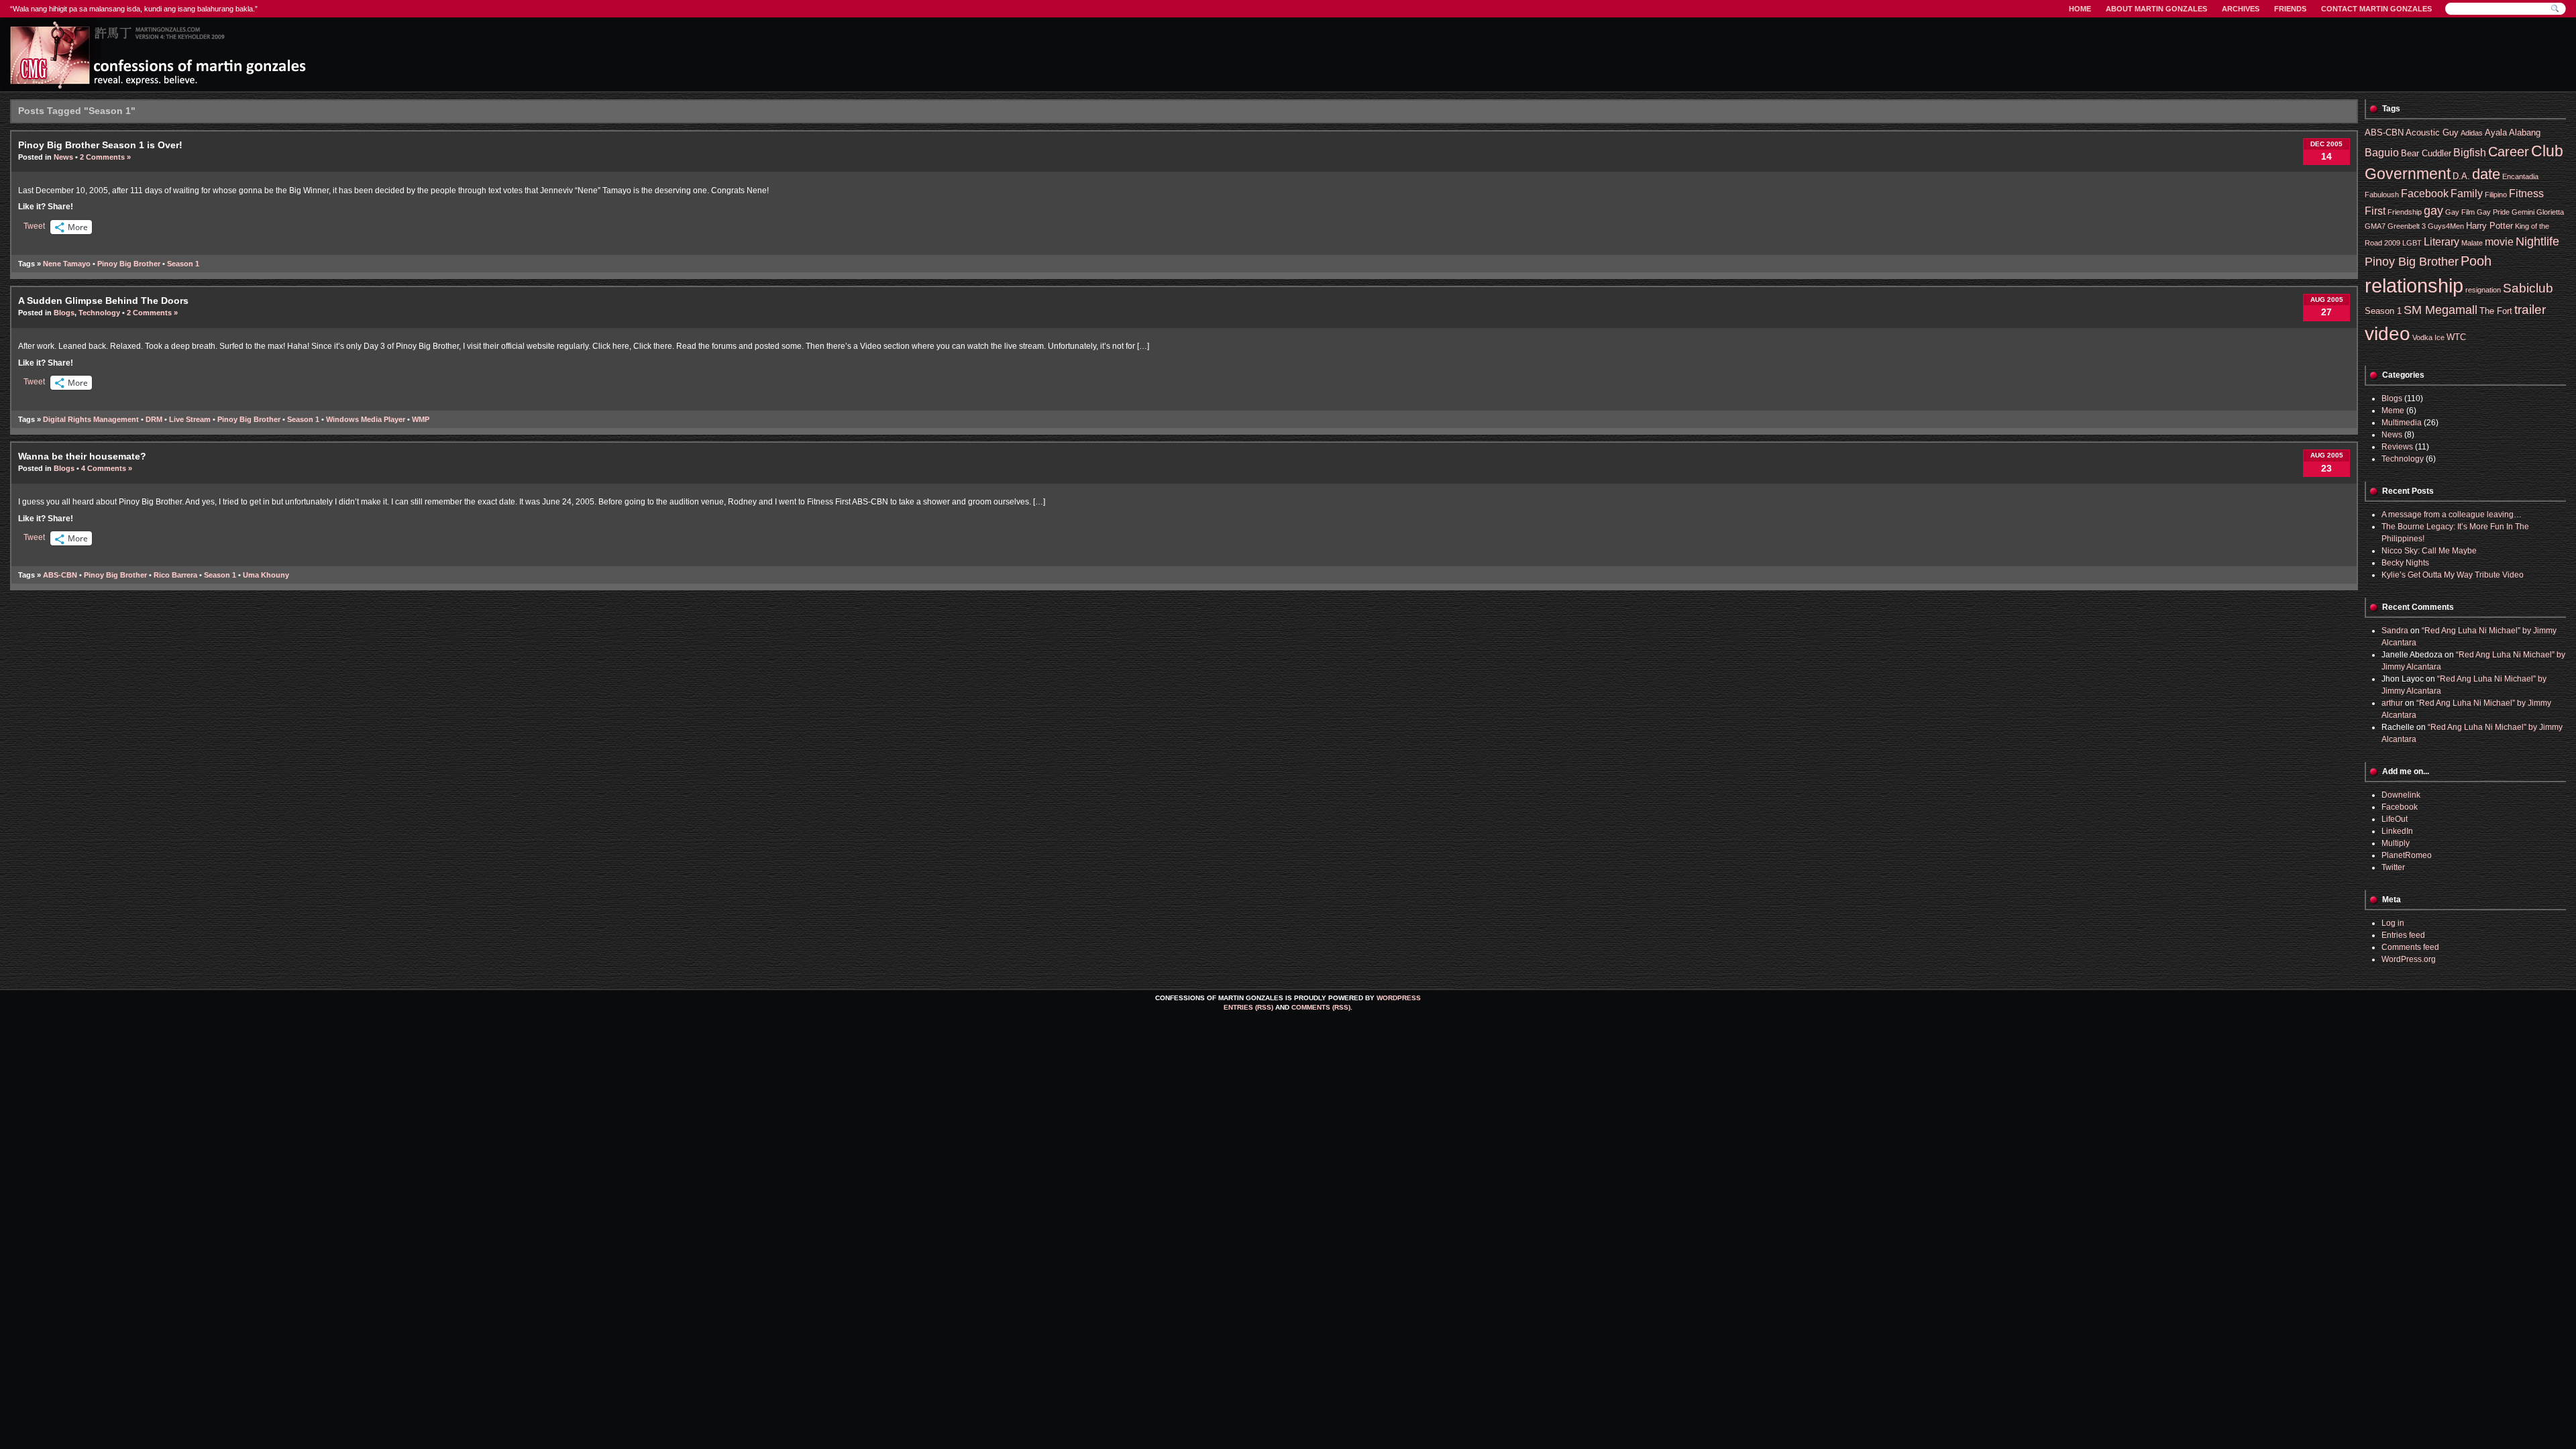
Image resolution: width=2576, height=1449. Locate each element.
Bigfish (2470, 153)
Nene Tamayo (67, 264)
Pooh (2476, 261)
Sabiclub (2528, 288)
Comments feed (2410, 947)
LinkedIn (2397, 831)
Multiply (2396, 843)
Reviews (2397, 447)
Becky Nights (2405, 563)
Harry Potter (2489, 226)
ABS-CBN (60, 575)
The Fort (2496, 311)
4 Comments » (107, 468)
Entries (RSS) (1248, 1007)
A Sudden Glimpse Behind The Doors (103, 301)
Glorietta (2550, 212)
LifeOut (2395, 819)
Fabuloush (2382, 195)
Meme (2393, 411)
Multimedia (2402, 423)
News (63, 157)
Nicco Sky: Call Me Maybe (2429, 551)
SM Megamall (2440, 310)
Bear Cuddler (2426, 153)
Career (2509, 151)
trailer (2530, 310)
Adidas (2472, 133)
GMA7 (2375, 226)
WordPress (1399, 998)
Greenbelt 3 (2407, 226)
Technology (99, 313)
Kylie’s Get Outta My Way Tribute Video (2453, 575)
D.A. (2461, 176)
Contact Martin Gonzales (2376, 9)
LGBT (2412, 243)
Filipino (2496, 195)
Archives (2241, 9)
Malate (2472, 243)
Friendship (2405, 212)
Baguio (2382, 153)
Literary (2441, 242)
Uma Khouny (266, 575)
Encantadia (2520, 176)
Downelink (2401, 795)
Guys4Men (2446, 226)
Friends (2290, 9)
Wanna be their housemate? (82, 456)
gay (2433, 211)
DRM (154, 419)
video (2387, 334)
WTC (2456, 337)
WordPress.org (2409, 959)
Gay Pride (2493, 212)
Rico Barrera (175, 575)
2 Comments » (105, 157)
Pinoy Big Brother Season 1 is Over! (100, 145)
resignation (2483, 290)
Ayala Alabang (2513, 132)
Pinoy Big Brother (129, 264)
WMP (421, 419)
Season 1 (183, 264)
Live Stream (190, 419)
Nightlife (2537, 241)
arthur (2392, 703)
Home (2080, 9)
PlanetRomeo (2407, 855)
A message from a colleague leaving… (2452, 515)
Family (2467, 194)
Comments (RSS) (1321, 1007)
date (2486, 174)
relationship (2414, 285)
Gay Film (2460, 212)
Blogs (64, 313)
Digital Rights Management (91, 419)
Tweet (34, 226)
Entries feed (2403, 935)
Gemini (2523, 212)
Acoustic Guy (2432, 132)
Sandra (2395, 631)
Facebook (2425, 194)
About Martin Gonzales (2156, 9)
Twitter (2393, 867)
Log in (2393, 923)
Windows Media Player (366, 419)
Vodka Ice (2428, 337)
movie (2499, 242)
